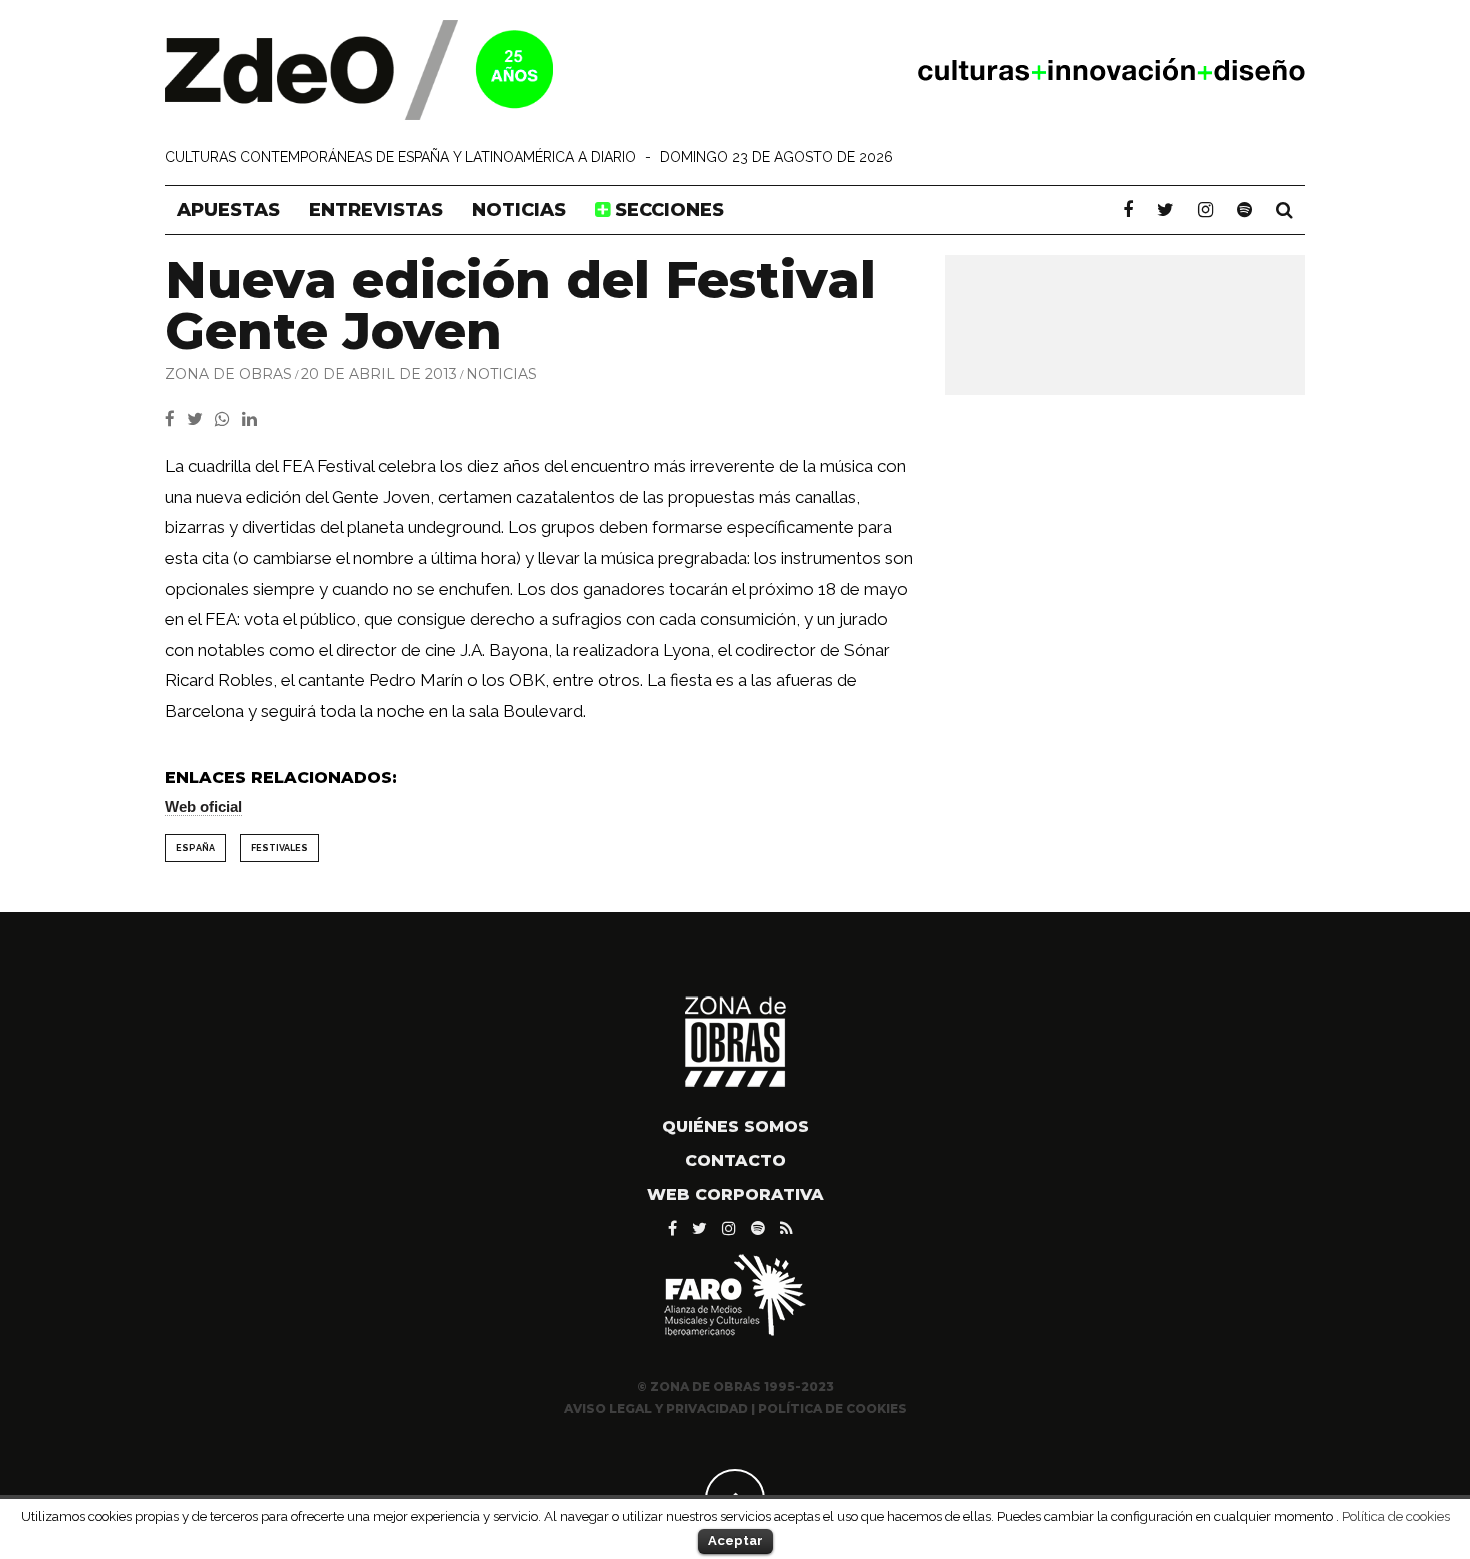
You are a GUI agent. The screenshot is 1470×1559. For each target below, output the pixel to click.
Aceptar (735, 1540)
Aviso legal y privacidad (656, 1408)
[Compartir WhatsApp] (226, 419)
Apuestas (228, 210)
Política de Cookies (832, 1408)
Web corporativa (735, 1194)
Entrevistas (376, 210)
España (195, 848)
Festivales (279, 848)
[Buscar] (1284, 210)
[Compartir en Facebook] (176, 419)
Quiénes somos (735, 1126)
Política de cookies (1396, 1516)
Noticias (519, 210)
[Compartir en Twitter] (201, 419)
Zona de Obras (228, 374)
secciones (667, 210)
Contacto (735, 1160)
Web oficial (203, 806)
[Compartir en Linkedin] (253, 419)
